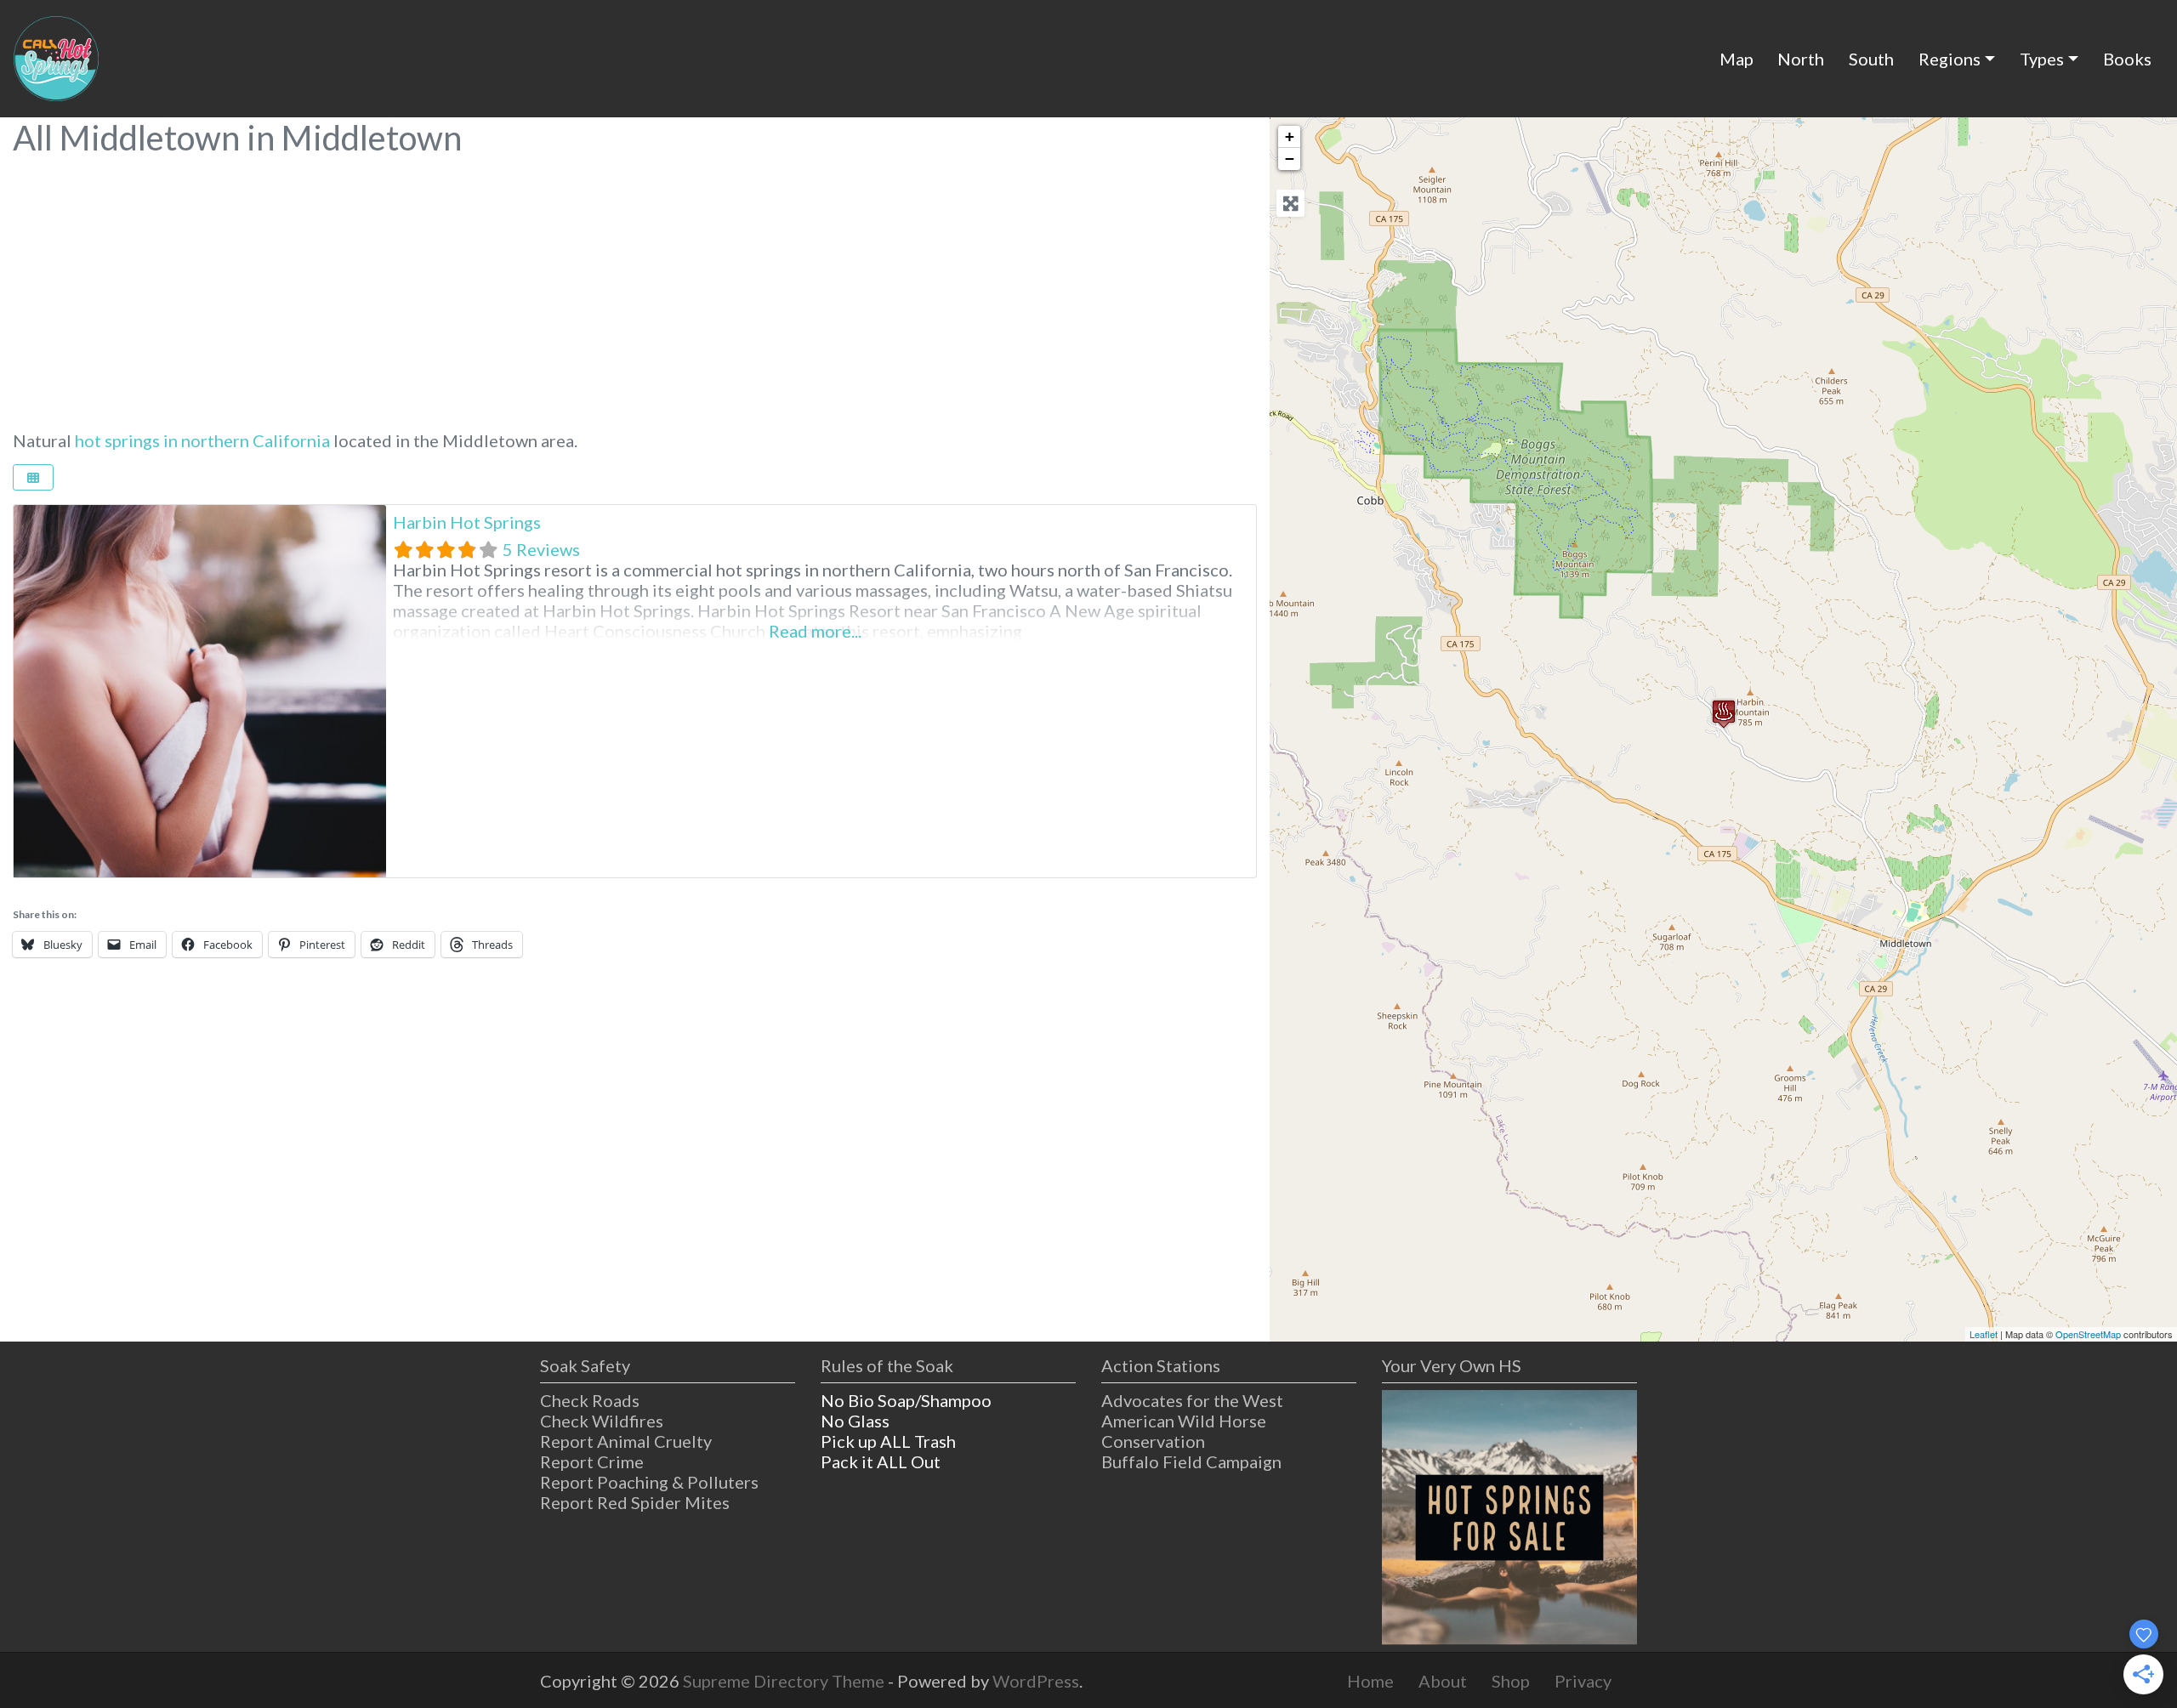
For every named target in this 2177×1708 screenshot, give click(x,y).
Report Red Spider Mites (635, 1502)
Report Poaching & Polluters (649, 1482)
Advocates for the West (1192, 1400)
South (1871, 59)
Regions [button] (1950, 59)
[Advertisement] (635, 284)
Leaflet (1984, 1334)
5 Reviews (541, 549)
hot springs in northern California (202, 440)
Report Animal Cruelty (626, 1441)
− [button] (1290, 159)
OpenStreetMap (2088, 1334)
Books (2127, 59)
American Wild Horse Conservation (1184, 1431)
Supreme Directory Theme (785, 1681)
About (1443, 1681)
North (1801, 59)
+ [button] (1290, 136)
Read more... (815, 631)
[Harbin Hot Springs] (1724, 714)
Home (1370, 1681)
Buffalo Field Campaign (1191, 1461)
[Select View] (33, 477)
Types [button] (2042, 59)
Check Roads (590, 1400)
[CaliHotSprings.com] (56, 56)
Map (1736, 59)
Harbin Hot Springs (467, 522)
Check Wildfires (602, 1421)
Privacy (1583, 1681)
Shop (1511, 1681)
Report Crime (592, 1461)
